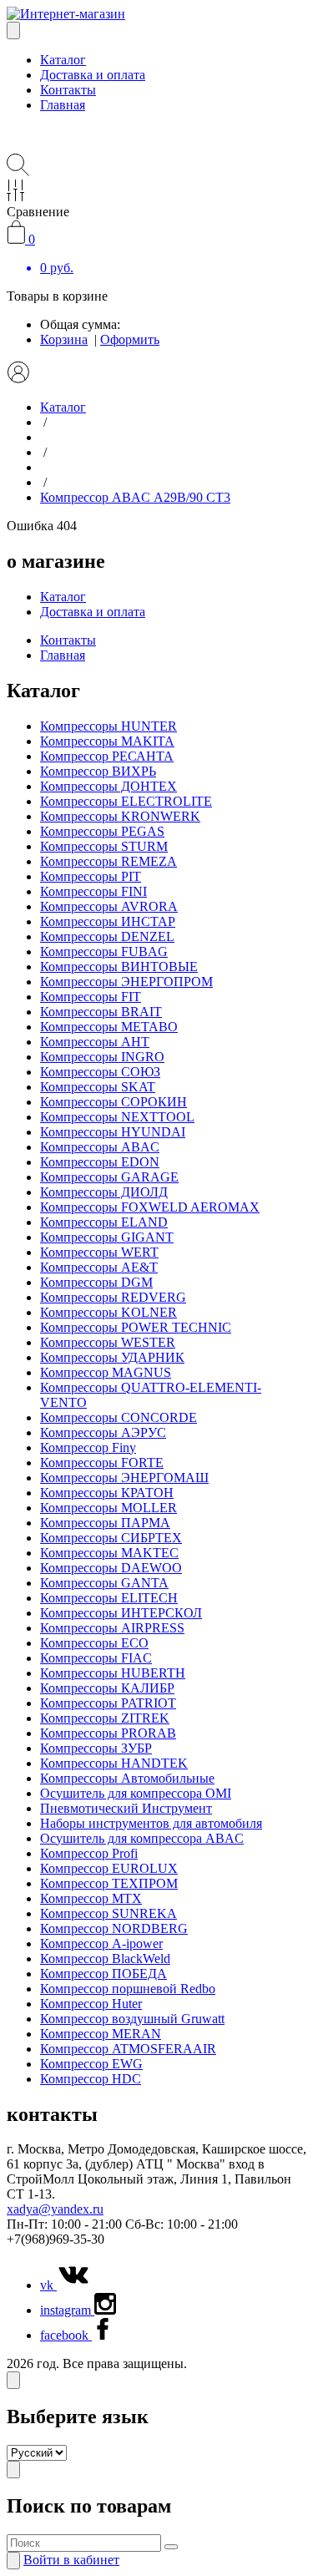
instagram (67, 2310)
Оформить (130, 339)
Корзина (64, 339)
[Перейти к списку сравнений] (15, 197)
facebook (66, 2335)
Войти (71, 2560)
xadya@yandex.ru (55, 2209)
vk (48, 2285)
